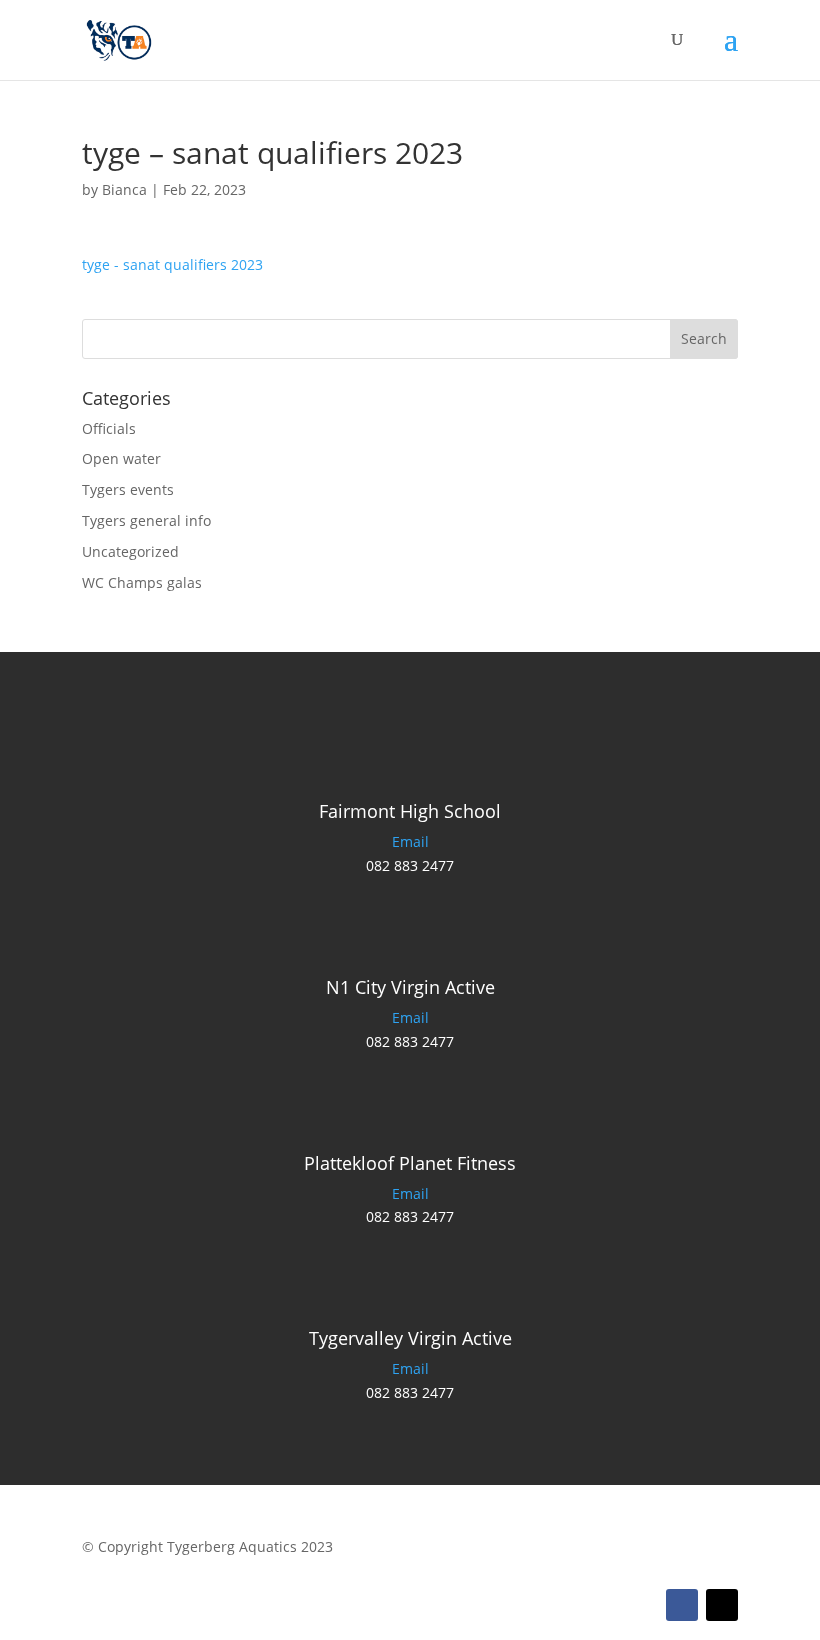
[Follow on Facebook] (682, 1605)
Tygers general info (146, 520)
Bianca (124, 189)
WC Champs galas (142, 582)
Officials (109, 428)
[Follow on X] (722, 1605)
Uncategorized (130, 551)
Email (410, 841)
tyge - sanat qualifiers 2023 (172, 264)
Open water (121, 458)
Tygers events (128, 489)
